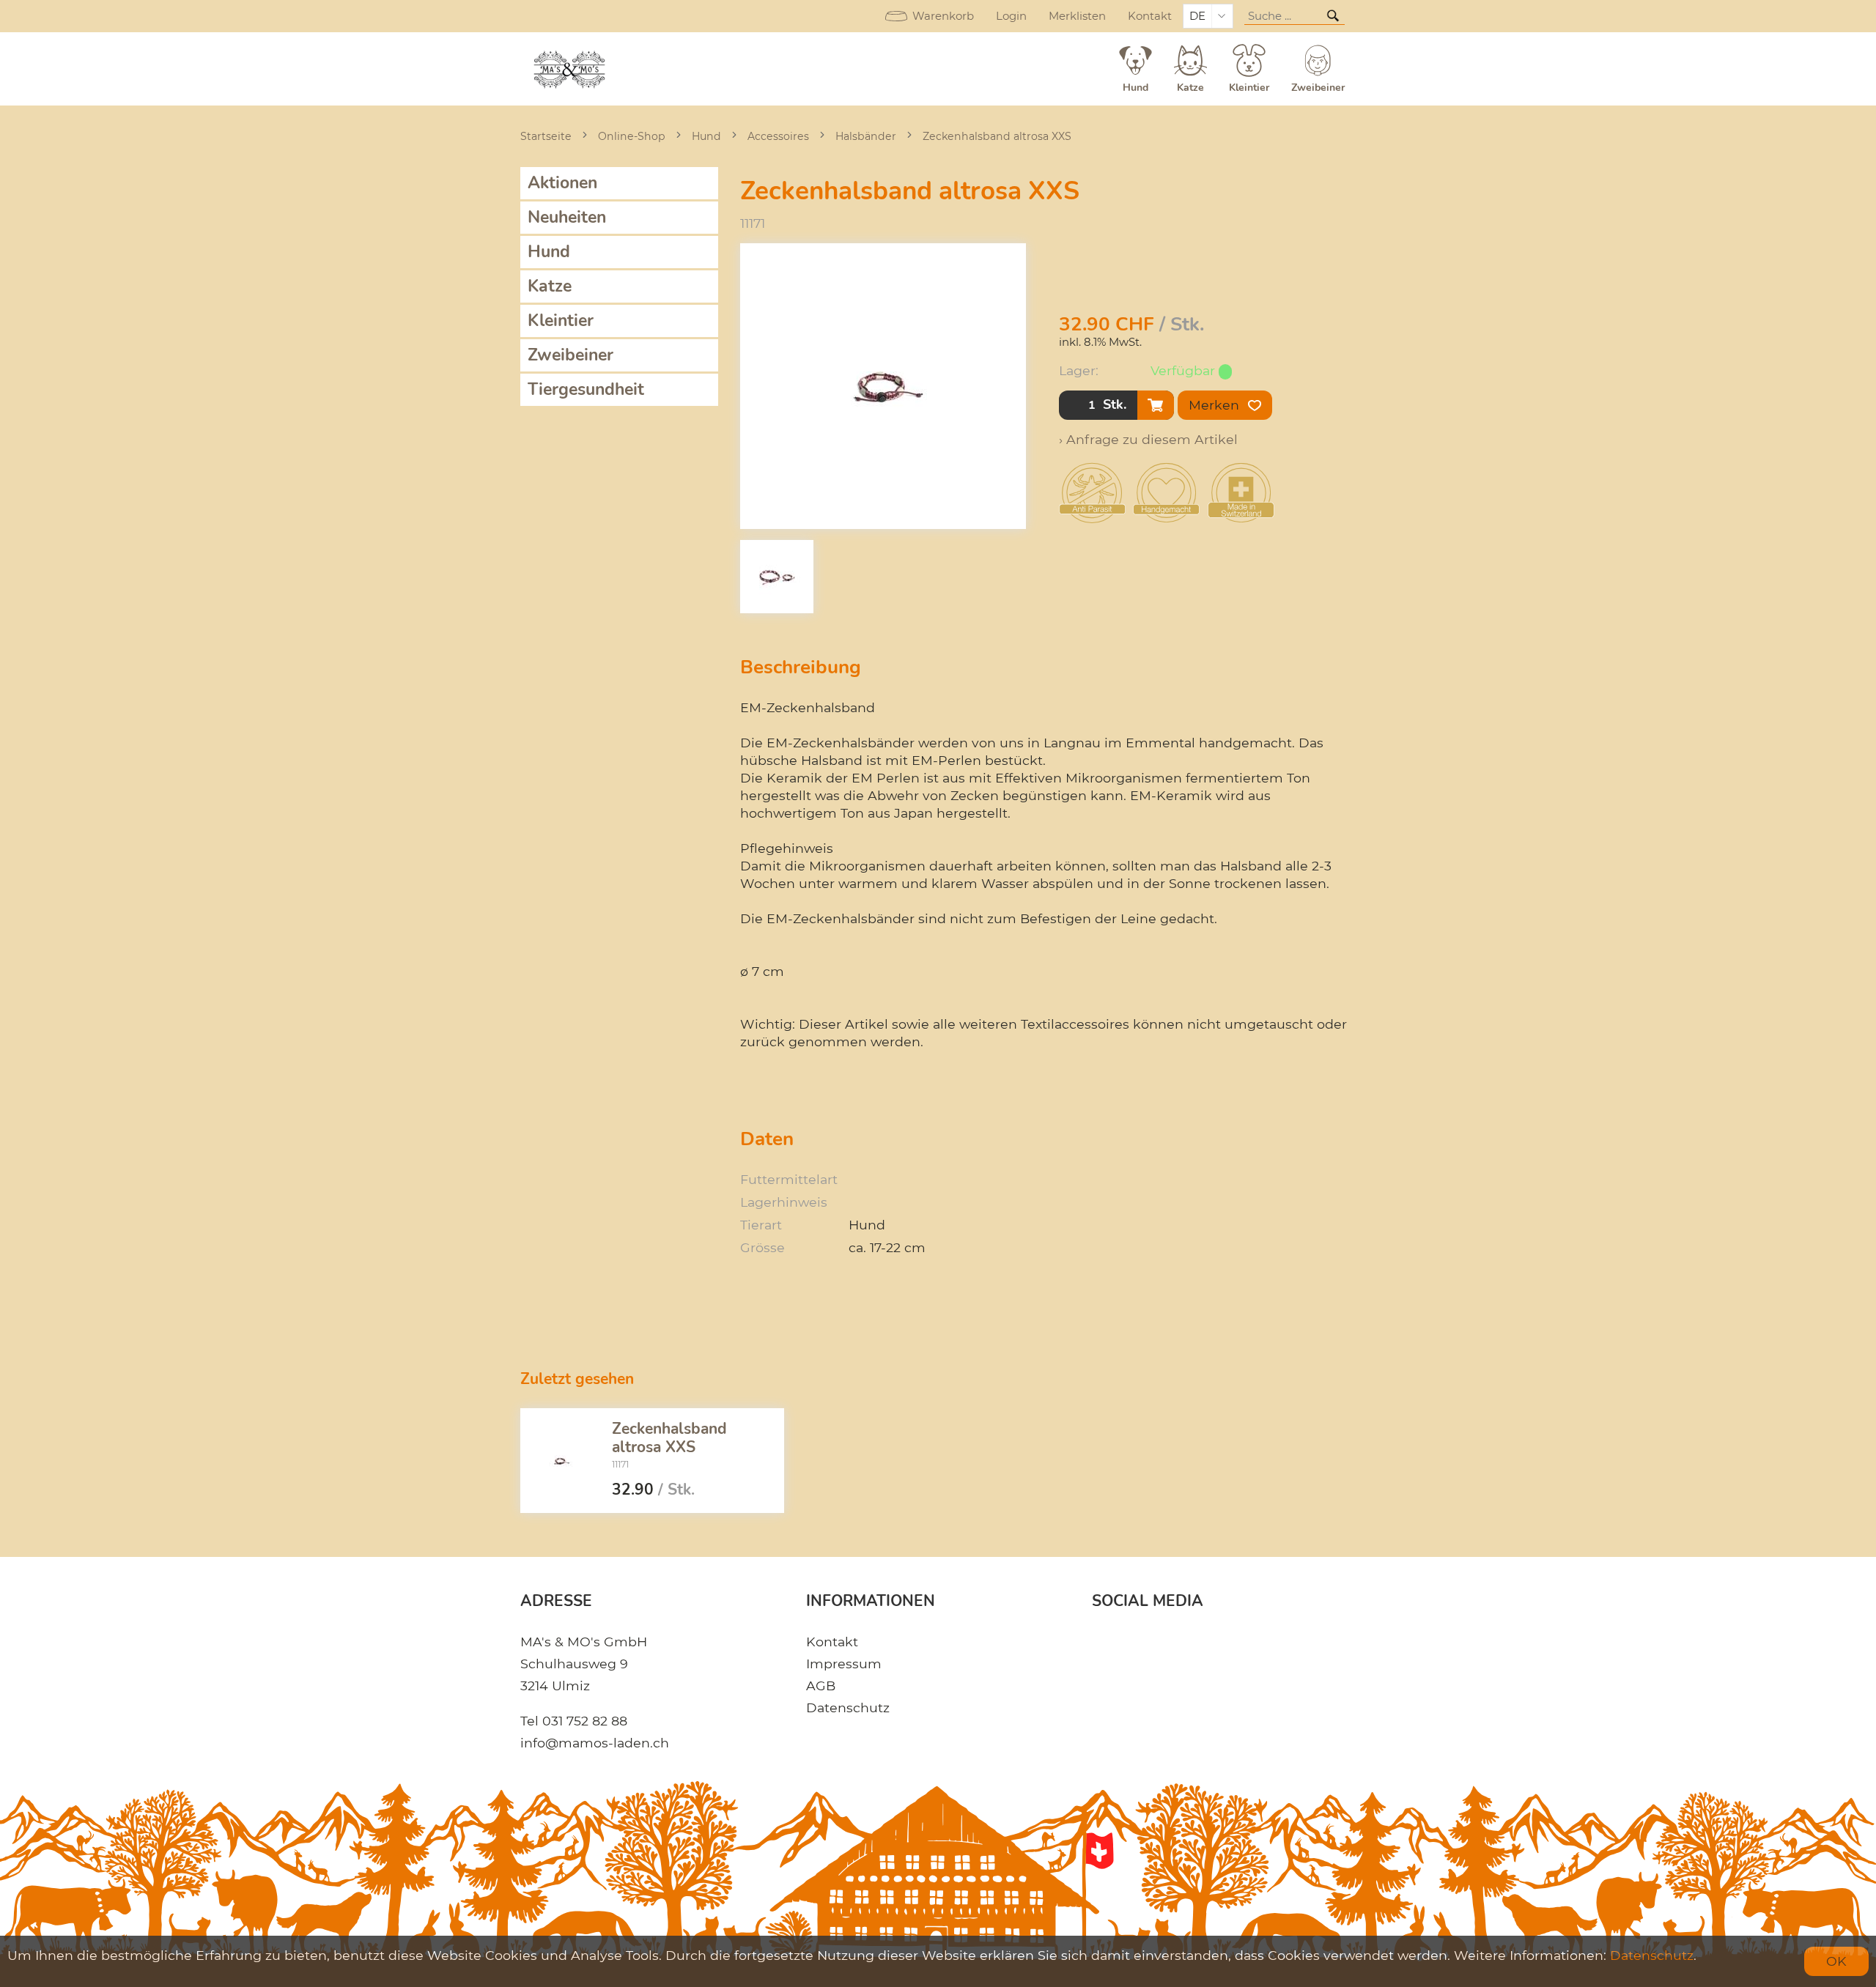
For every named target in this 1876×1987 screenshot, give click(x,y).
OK (1836, 1961)
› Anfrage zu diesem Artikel (1148, 439)
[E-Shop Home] (570, 69)
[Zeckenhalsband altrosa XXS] (561, 1461)
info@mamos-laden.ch (595, 1743)
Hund (706, 136)
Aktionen (562, 183)
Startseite (546, 136)
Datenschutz (848, 1707)
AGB (821, 1686)
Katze (550, 286)
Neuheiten (567, 217)
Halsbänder (866, 136)
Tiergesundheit (586, 389)
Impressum (844, 1664)
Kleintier (561, 321)
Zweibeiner (570, 355)
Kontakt (1150, 16)
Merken (1216, 405)
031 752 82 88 (585, 1721)
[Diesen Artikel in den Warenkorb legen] (1156, 405)
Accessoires (778, 136)
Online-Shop (632, 136)
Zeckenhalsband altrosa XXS (997, 136)
